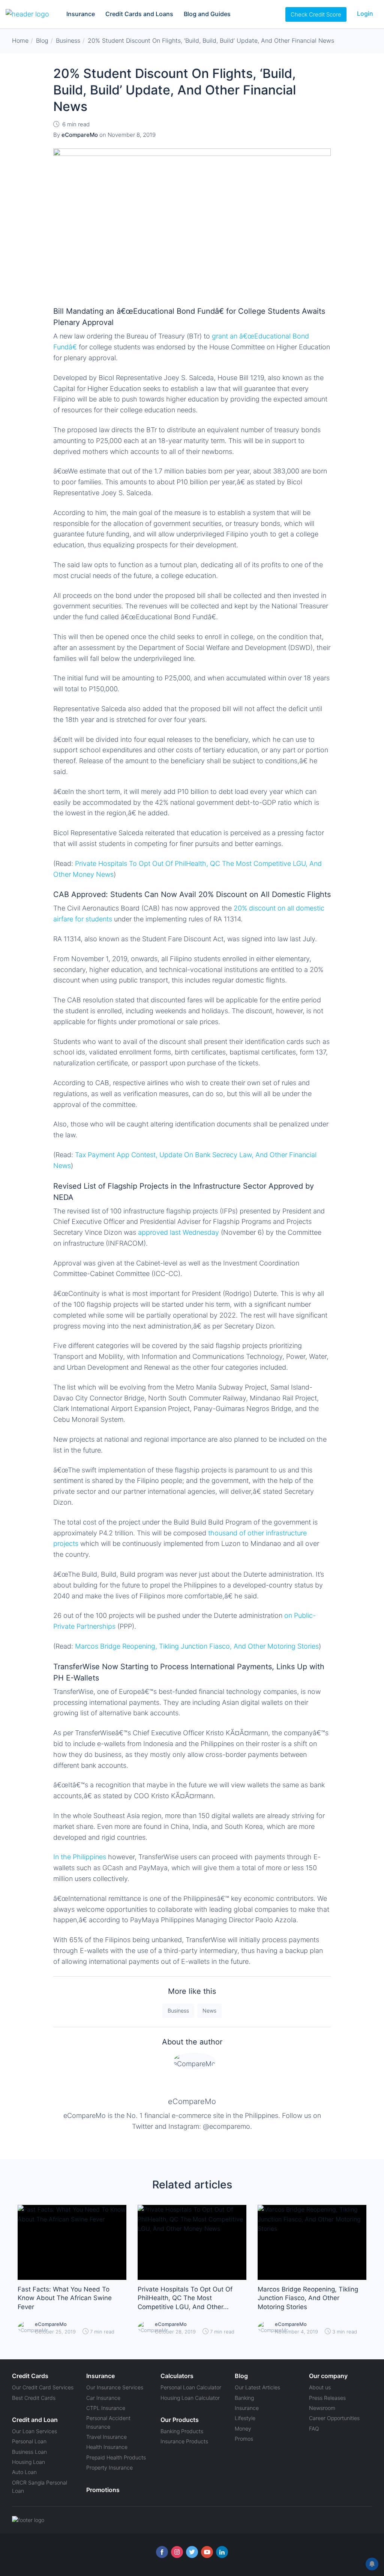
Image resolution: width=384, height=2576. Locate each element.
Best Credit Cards (34, 2398)
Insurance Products (184, 2441)
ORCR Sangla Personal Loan (40, 2487)
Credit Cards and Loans (139, 14)
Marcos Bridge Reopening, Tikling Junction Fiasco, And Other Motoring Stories (197, 1646)
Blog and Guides (207, 14)
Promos (244, 2439)
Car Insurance (103, 2398)
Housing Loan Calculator (190, 2398)
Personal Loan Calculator (191, 2387)
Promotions (103, 2490)
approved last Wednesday (179, 1232)
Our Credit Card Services (43, 2387)
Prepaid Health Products (116, 2457)
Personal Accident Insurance (108, 2422)
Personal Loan (29, 2441)
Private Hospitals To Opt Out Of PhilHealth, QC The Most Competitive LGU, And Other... (185, 2298)
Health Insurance (107, 2447)
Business (178, 2011)
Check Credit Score (316, 14)
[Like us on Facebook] (162, 2552)
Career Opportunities (334, 2418)
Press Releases (327, 2398)
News (209, 2011)
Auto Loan (24, 2472)
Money (243, 2428)
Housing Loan (28, 2462)
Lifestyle (245, 2418)
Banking (244, 2398)
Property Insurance (109, 2467)
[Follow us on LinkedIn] (222, 2552)
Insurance (81, 14)
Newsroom (322, 2408)
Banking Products (182, 2431)
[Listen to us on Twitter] (192, 2552)
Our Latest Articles (257, 2387)
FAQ (314, 2428)
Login (365, 13)
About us (320, 2387)
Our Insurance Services (115, 2387)
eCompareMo (192, 2101)
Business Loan (29, 2452)
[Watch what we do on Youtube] (207, 2552)
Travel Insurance (106, 2437)
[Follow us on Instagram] (177, 2552)
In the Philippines (80, 1857)
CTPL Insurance (106, 2408)
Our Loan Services (34, 2431)
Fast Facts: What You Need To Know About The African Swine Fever (65, 2298)
